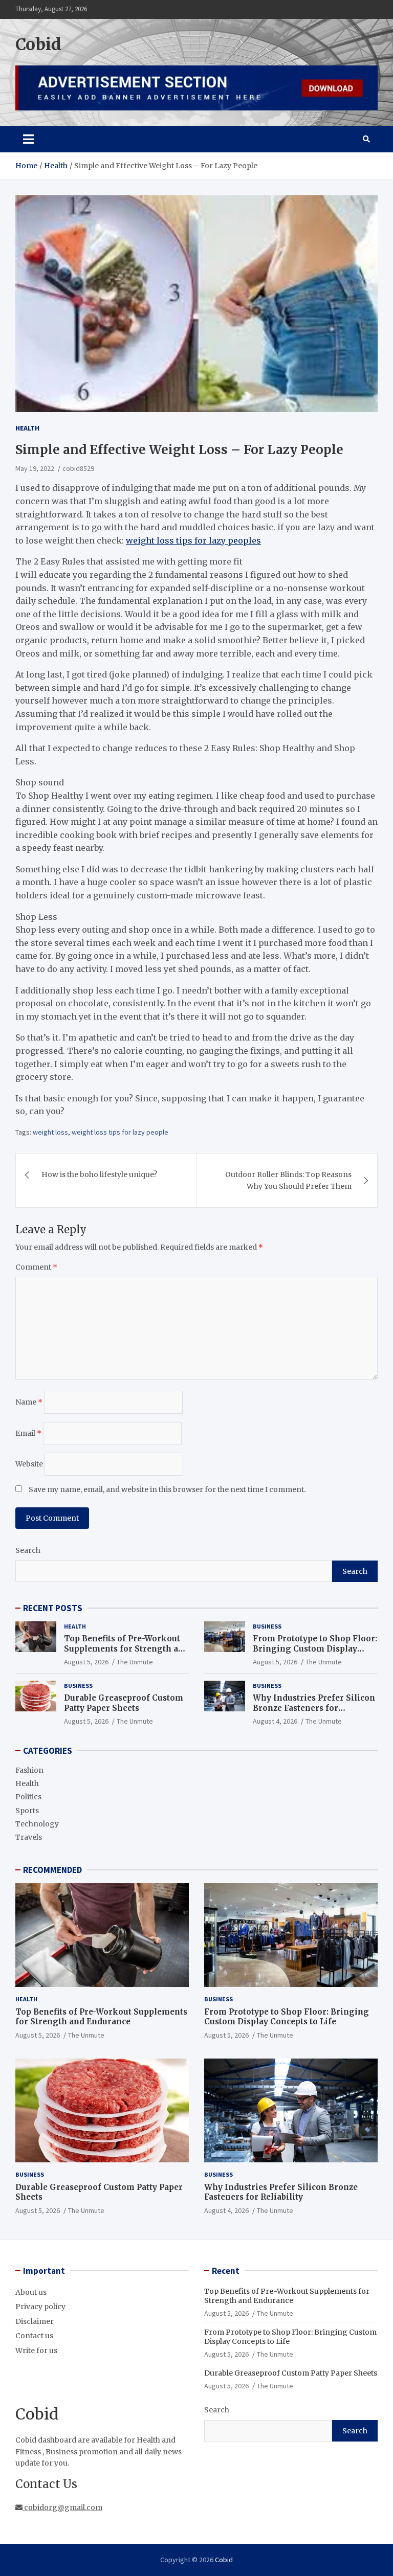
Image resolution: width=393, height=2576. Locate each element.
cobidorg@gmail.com (62, 2507)
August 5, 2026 (86, 1662)
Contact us (34, 2336)
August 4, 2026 (275, 1721)
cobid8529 (78, 468)
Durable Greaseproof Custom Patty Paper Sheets (124, 1703)
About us (31, 2292)
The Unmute (135, 1662)
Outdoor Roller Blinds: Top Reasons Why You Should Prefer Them (288, 1180)
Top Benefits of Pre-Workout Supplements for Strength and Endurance (126, 1648)
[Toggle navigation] (28, 139)
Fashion (29, 1770)
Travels (29, 1837)
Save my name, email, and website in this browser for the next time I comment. (167, 1489)
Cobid (38, 44)
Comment (36, 1267)
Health (27, 428)
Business (267, 1626)
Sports (27, 1811)
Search (28, 1550)
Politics (28, 1797)
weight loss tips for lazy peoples (193, 540)
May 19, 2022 (35, 468)
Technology (37, 1824)
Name (29, 1402)
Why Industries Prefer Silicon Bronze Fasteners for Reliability (314, 1708)
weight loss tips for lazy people (120, 1132)
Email (28, 1433)
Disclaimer (35, 2321)
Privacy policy (40, 2307)
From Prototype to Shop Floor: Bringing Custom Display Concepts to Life (315, 1648)
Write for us (36, 2351)
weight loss (50, 1132)
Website (29, 1464)
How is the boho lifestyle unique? (99, 1174)
